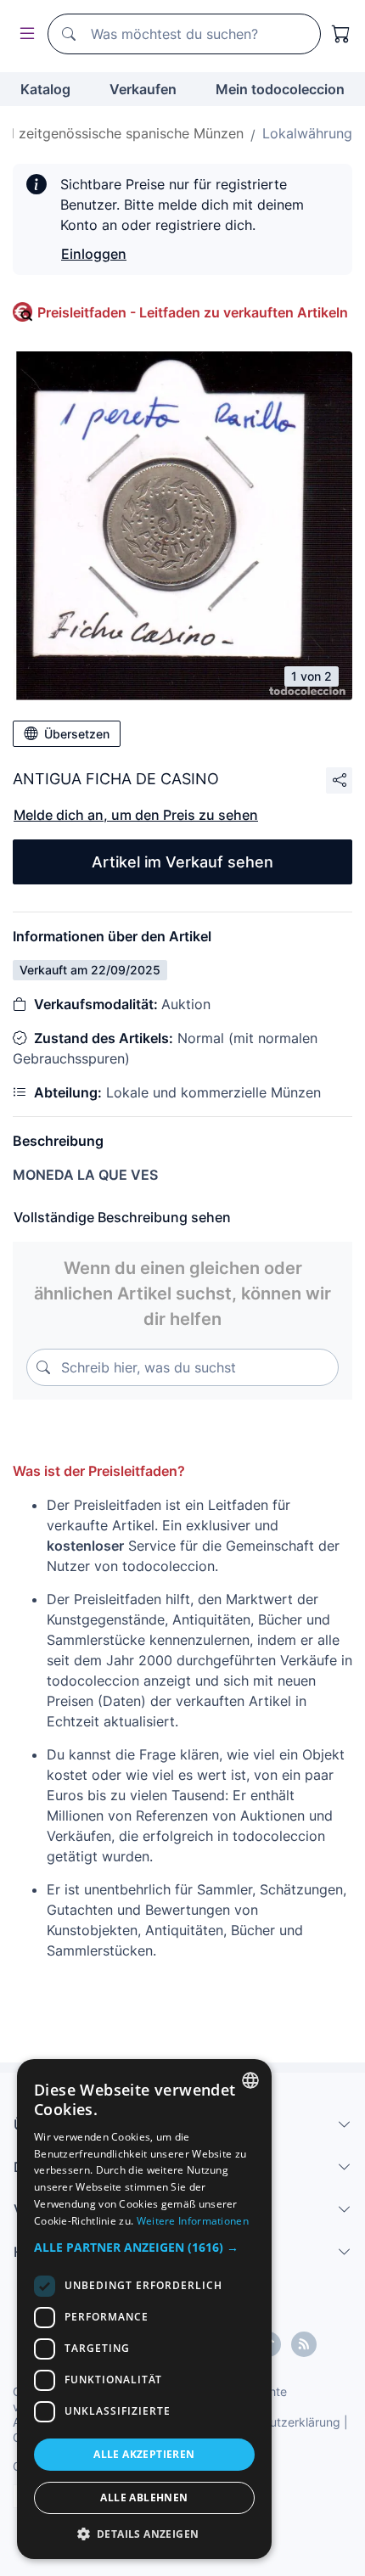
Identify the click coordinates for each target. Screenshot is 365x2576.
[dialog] (144, 2309)
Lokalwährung (307, 133)
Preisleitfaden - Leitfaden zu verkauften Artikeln (193, 312)
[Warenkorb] (341, 34)
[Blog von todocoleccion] (304, 2344)
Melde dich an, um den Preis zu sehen (136, 815)
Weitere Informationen (193, 2221)
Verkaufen (143, 89)
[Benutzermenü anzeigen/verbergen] (24, 34)
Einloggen (94, 254)
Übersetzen (77, 734)
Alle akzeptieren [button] (144, 2454)
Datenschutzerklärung (279, 2422)
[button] (144, 2247)
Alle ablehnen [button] (144, 2497)
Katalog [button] (45, 89)
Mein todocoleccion (280, 89)
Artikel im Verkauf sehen (182, 862)
